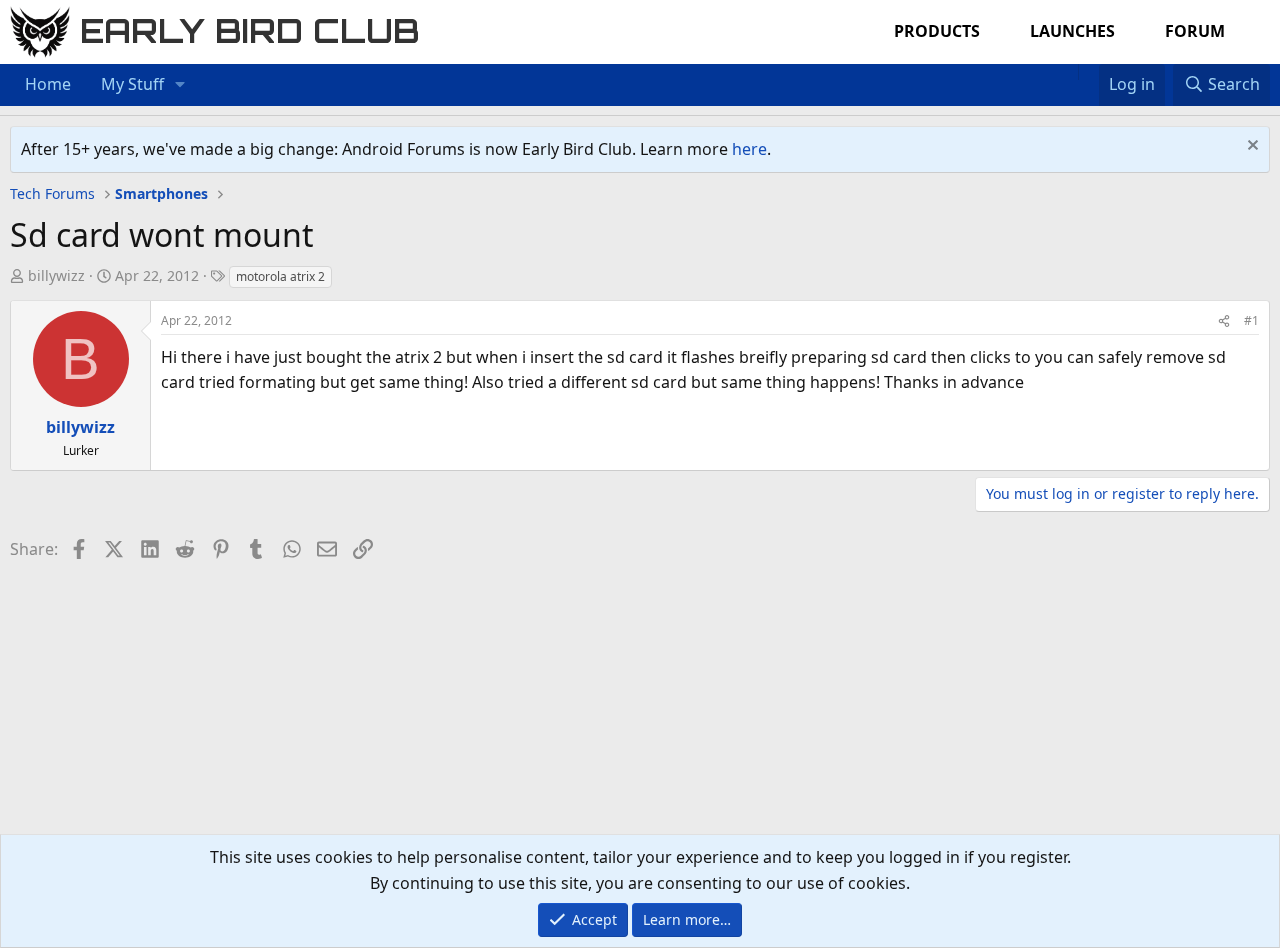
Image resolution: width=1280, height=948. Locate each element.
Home (48, 84)
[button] (180, 85)
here (749, 149)
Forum (1195, 31)
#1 (1251, 320)
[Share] (1224, 320)
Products (937, 31)
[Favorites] (1088, 72)
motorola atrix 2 (280, 276)
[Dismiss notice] (1250, 147)
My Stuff (132, 84)
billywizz (56, 275)
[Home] (1068, 72)
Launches (1072, 31)
